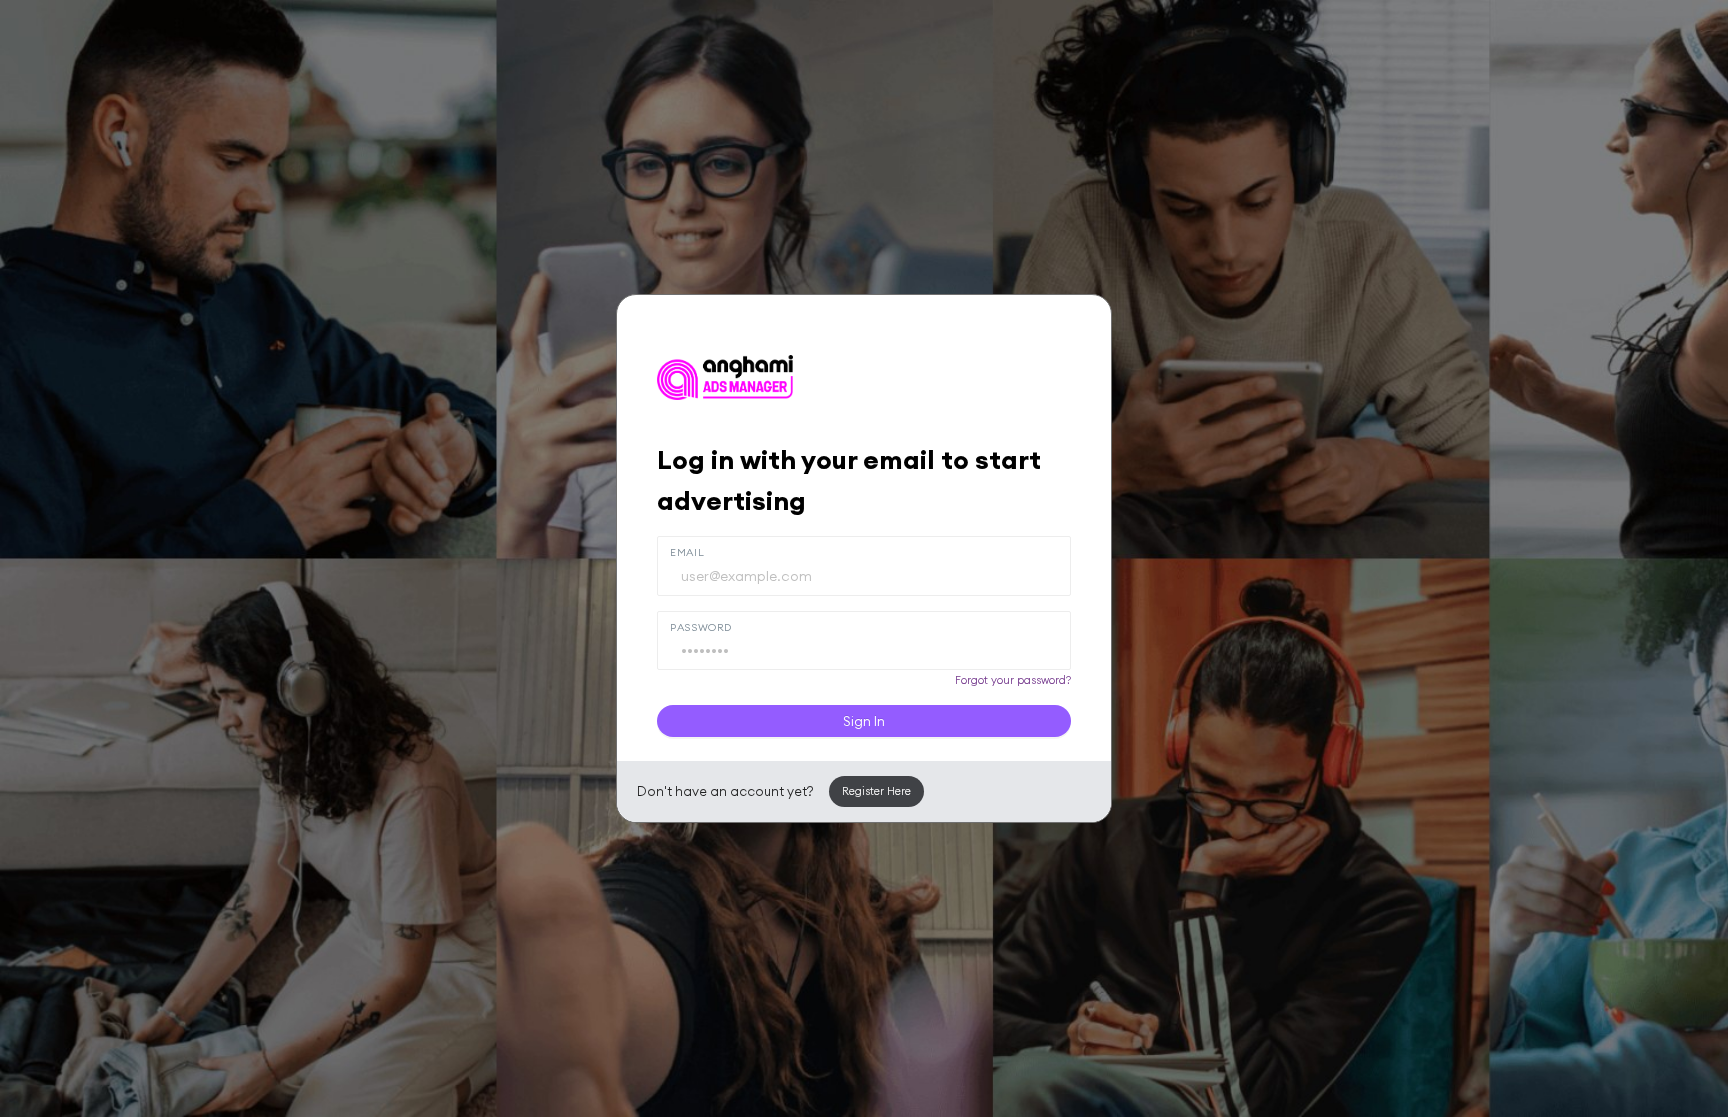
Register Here (876, 791)
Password (701, 627)
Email (687, 552)
